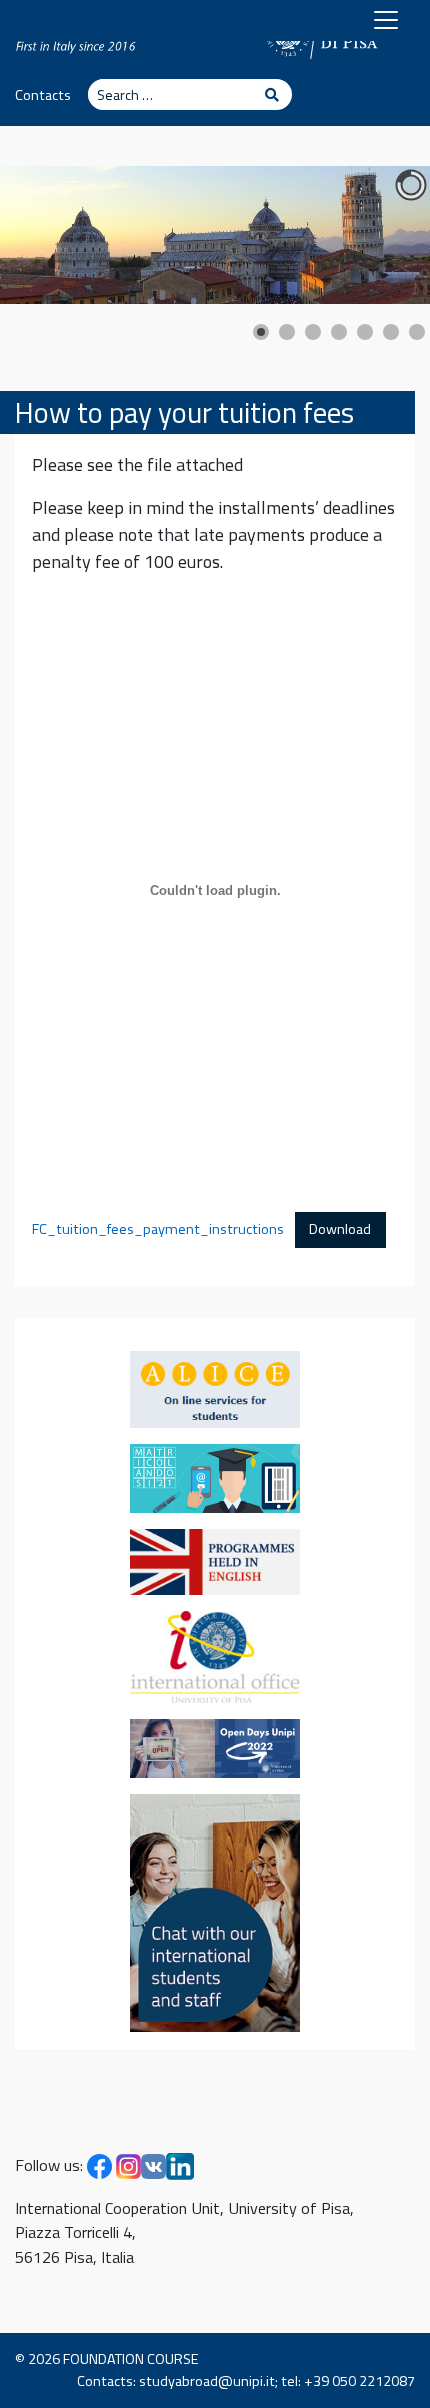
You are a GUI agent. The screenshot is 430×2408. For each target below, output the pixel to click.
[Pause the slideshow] (369, 235)
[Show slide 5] (365, 332)
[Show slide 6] (391, 332)
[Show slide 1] (261, 332)
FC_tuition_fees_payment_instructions (158, 1229)
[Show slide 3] (313, 332)
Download (340, 1229)
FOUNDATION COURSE (131, 2359)
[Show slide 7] (417, 332)
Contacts (43, 95)
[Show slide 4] (339, 332)
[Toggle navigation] (386, 20)
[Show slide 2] (287, 332)
